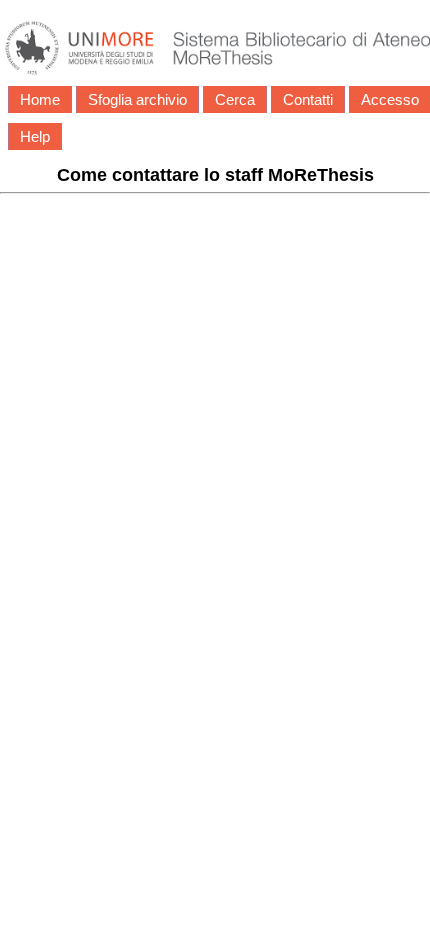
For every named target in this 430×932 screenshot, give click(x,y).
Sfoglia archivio (137, 99)
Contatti (308, 99)
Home (40, 99)
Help (35, 136)
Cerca (235, 99)
